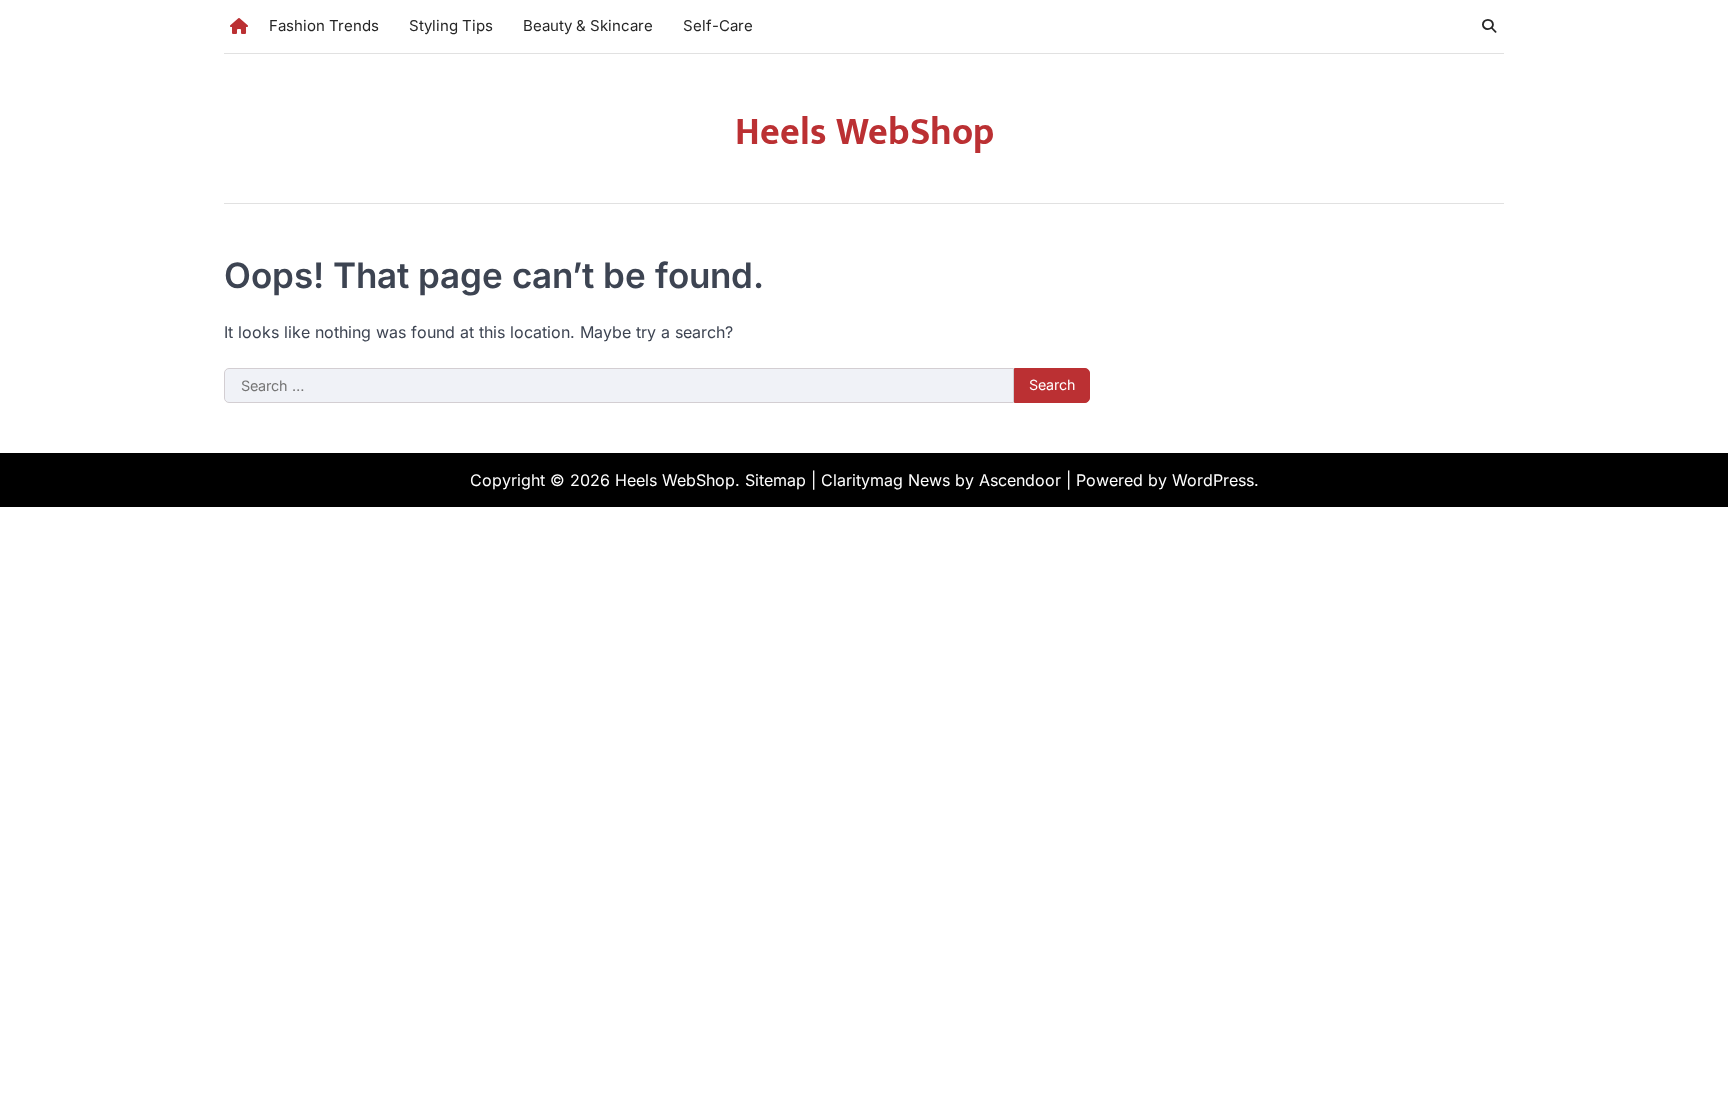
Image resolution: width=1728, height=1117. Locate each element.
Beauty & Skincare (588, 25)
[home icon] (239, 26)
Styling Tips (451, 25)
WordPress (1213, 480)
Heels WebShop (864, 132)
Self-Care (718, 25)
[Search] (1489, 26)
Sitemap (775, 480)
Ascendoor (1020, 480)
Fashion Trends (324, 25)
